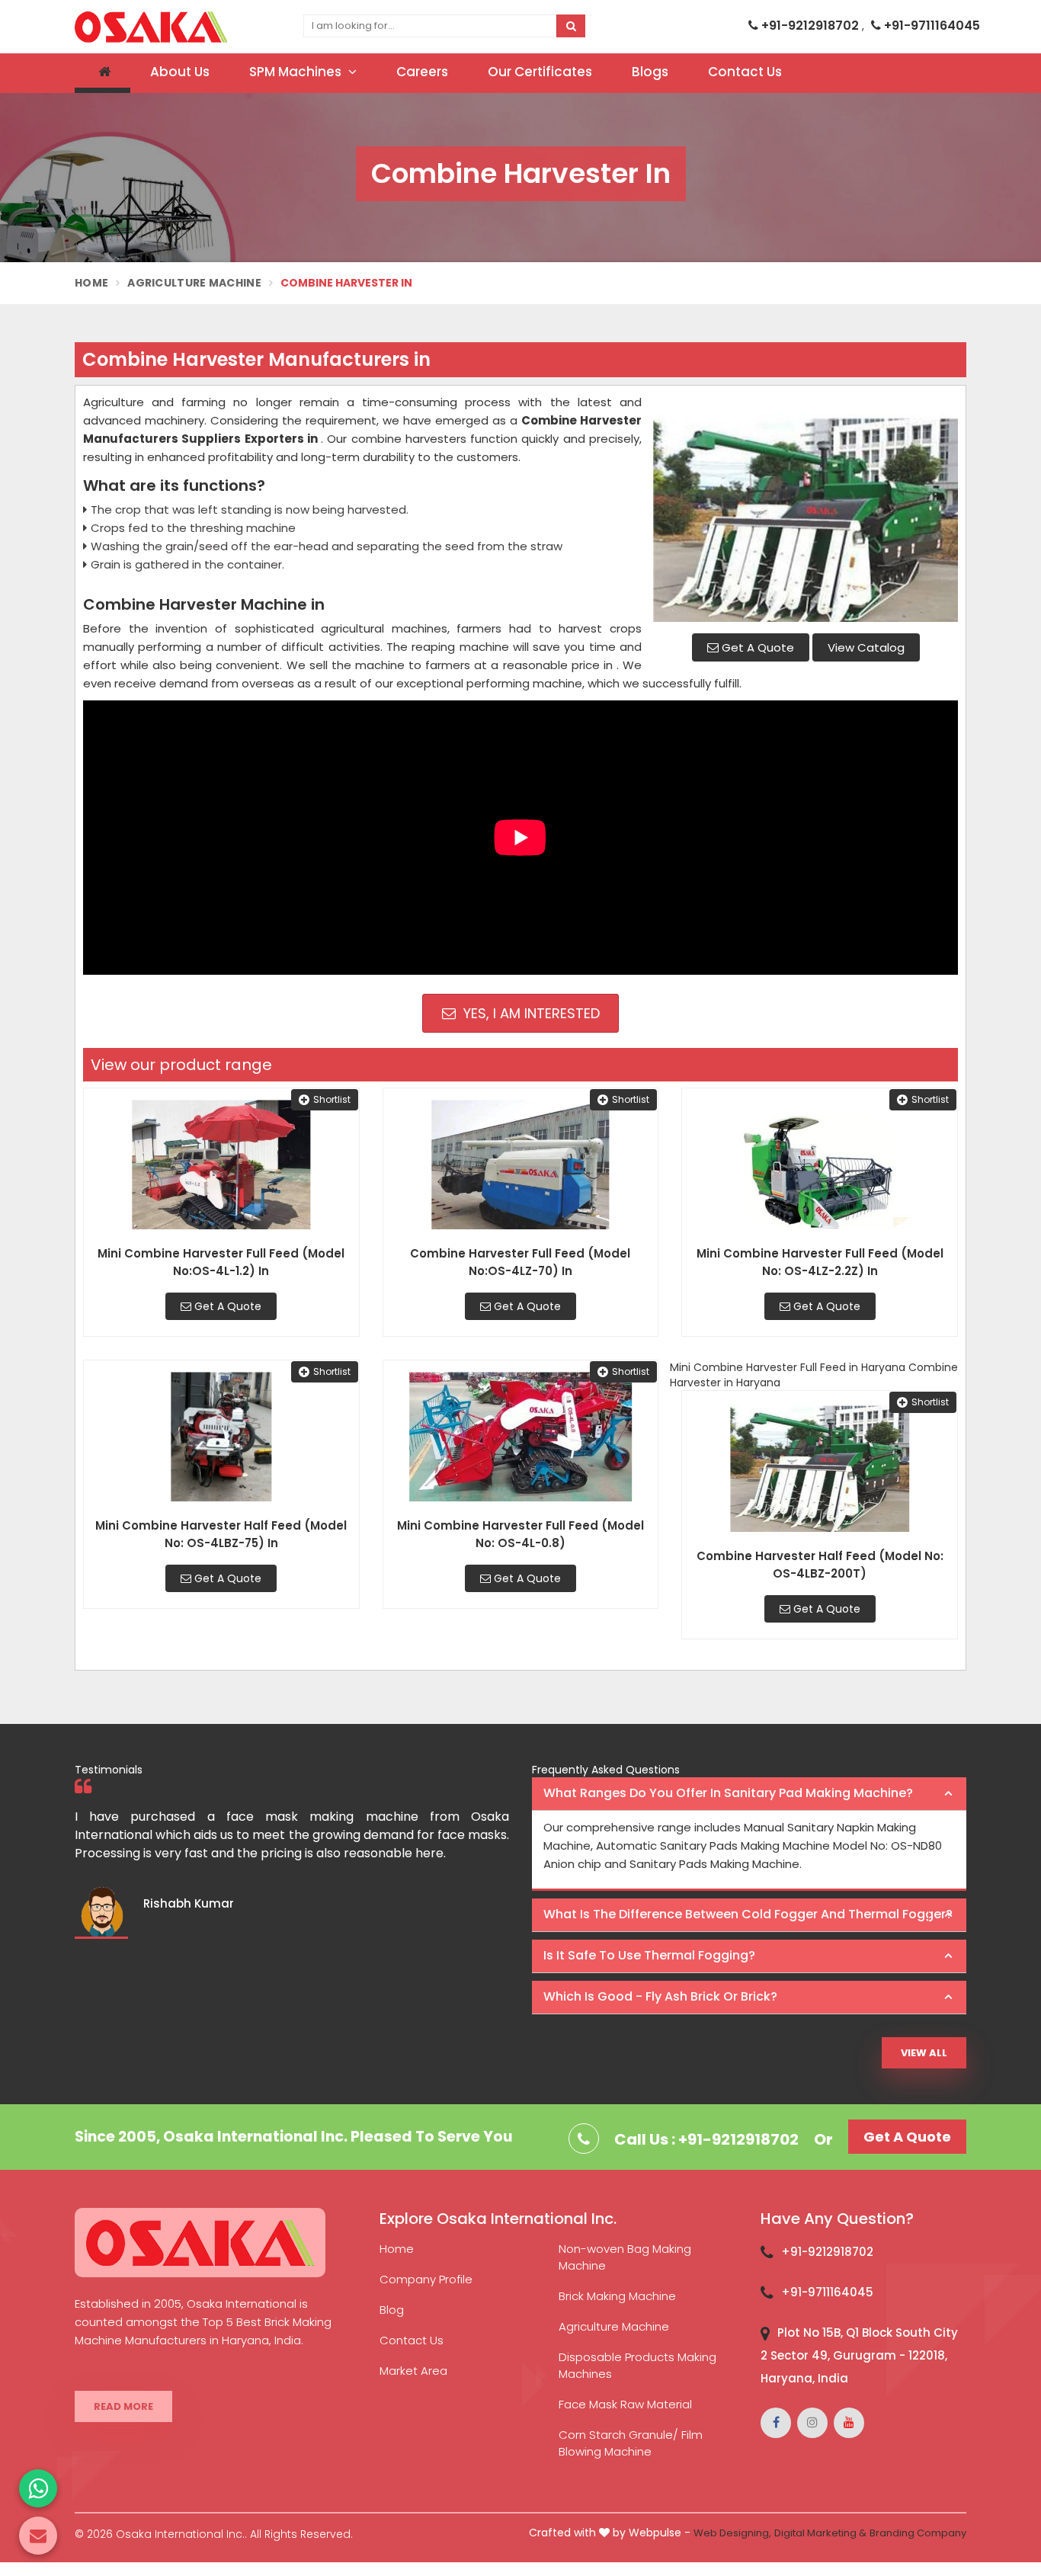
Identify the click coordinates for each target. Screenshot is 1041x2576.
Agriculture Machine (194, 283)
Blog (392, 2310)
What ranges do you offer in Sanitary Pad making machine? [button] (728, 1793)
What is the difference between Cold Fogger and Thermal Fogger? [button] (748, 1914)
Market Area (413, 2371)
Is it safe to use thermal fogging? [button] (649, 1955)
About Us (180, 72)
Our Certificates (540, 72)
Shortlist (332, 1099)
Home (91, 283)
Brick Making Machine (617, 2296)
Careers (422, 72)
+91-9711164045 (930, 26)
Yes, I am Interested (530, 1013)
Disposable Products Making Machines (637, 2365)
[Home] (102, 73)
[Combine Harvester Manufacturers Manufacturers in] (806, 508)
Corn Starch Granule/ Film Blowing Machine (631, 2443)
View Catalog (866, 647)
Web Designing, (732, 2533)
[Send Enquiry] (38, 2536)
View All (924, 2053)
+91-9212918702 (810, 26)
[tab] (749, 1794)
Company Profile (426, 2279)
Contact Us (745, 72)
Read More (123, 2406)
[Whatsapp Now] (38, 2488)
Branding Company (918, 2533)
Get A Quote (756, 647)
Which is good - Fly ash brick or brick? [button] (660, 1996)
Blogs (650, 72)
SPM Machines (297, 72)
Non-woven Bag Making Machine (625, 2257)
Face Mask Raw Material (625, 2404)
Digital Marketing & (820, 2533)
